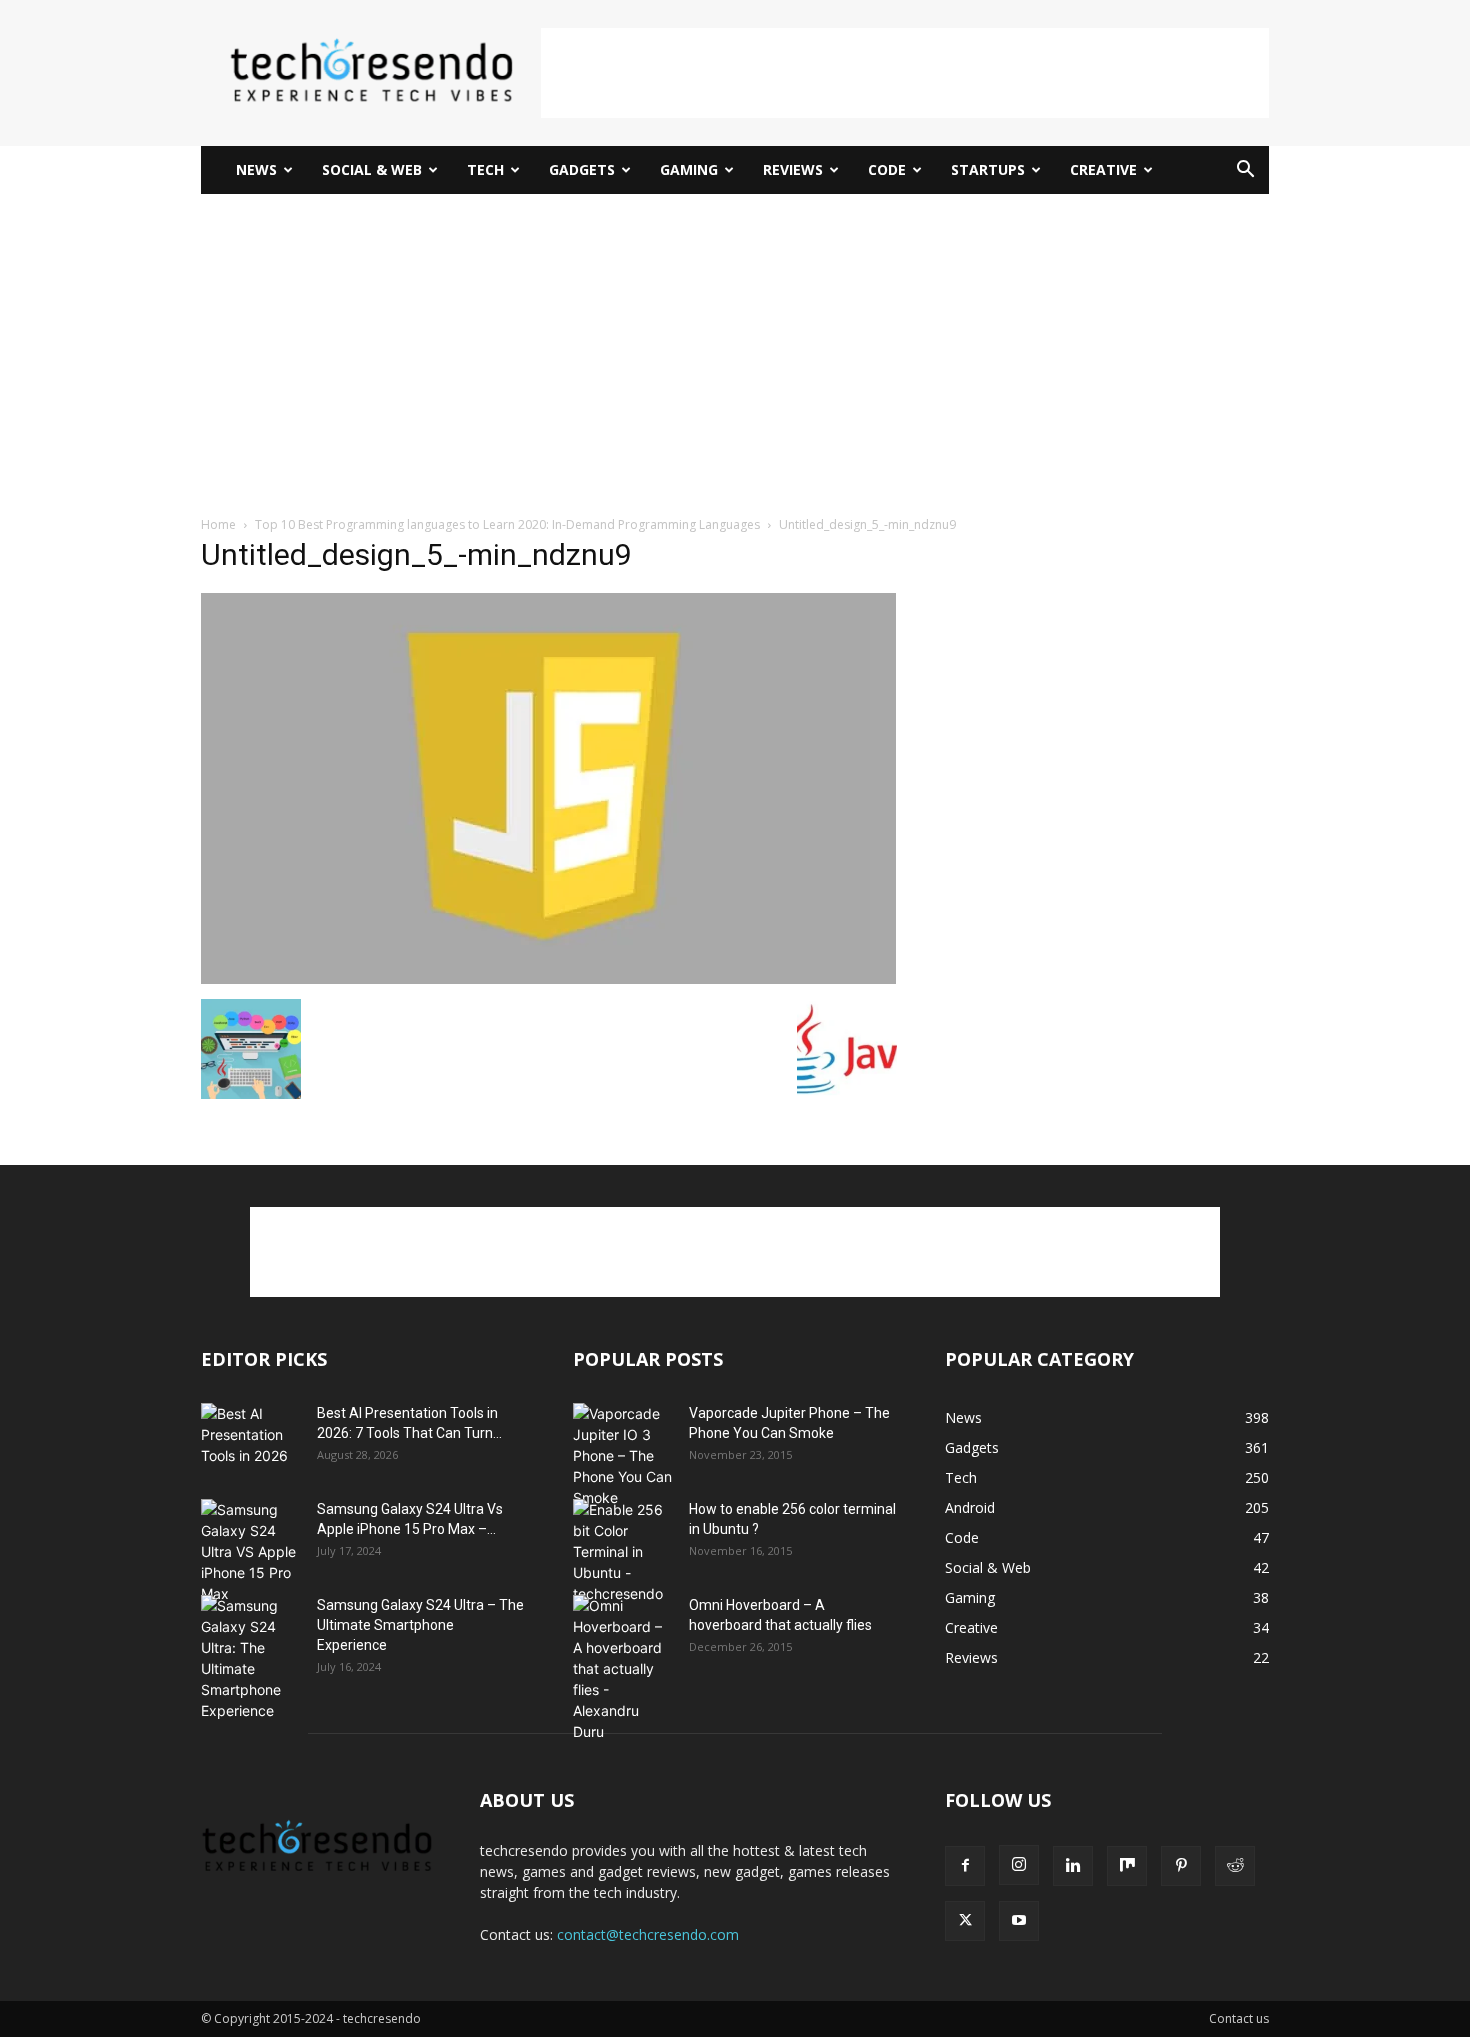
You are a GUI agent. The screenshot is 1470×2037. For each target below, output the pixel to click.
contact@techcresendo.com (648, 1934)
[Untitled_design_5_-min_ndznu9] (548, 978)
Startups (988, 169)
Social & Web (372, 169)
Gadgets (582, 169)
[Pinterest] (1181, 1866)
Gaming (689, 169)
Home (218, 524)
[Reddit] (1235, 1866)
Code (887, 169)
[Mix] (1127, 1866)
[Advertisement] (905, 73)
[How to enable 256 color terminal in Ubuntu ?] (623, 1551)
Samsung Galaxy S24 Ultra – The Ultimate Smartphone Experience (420, 1625)
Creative (1103, 169)
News (256, 169)
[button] (1245, 171)
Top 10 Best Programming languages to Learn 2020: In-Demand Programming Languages (507, 524)
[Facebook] (965, 1866)
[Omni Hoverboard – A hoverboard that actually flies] (623, 1668)
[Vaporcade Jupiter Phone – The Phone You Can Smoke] (623, 1455)
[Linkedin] (1073, 1866)
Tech (485, 169)
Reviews (793, 169)
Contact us (1239, 2018)
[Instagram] (1019, 1865)
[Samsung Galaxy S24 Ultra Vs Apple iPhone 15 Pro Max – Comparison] (251, 1551)
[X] (965, 1921)
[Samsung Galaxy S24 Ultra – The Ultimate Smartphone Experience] (251, 1658)
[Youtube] (1019, 1921)
